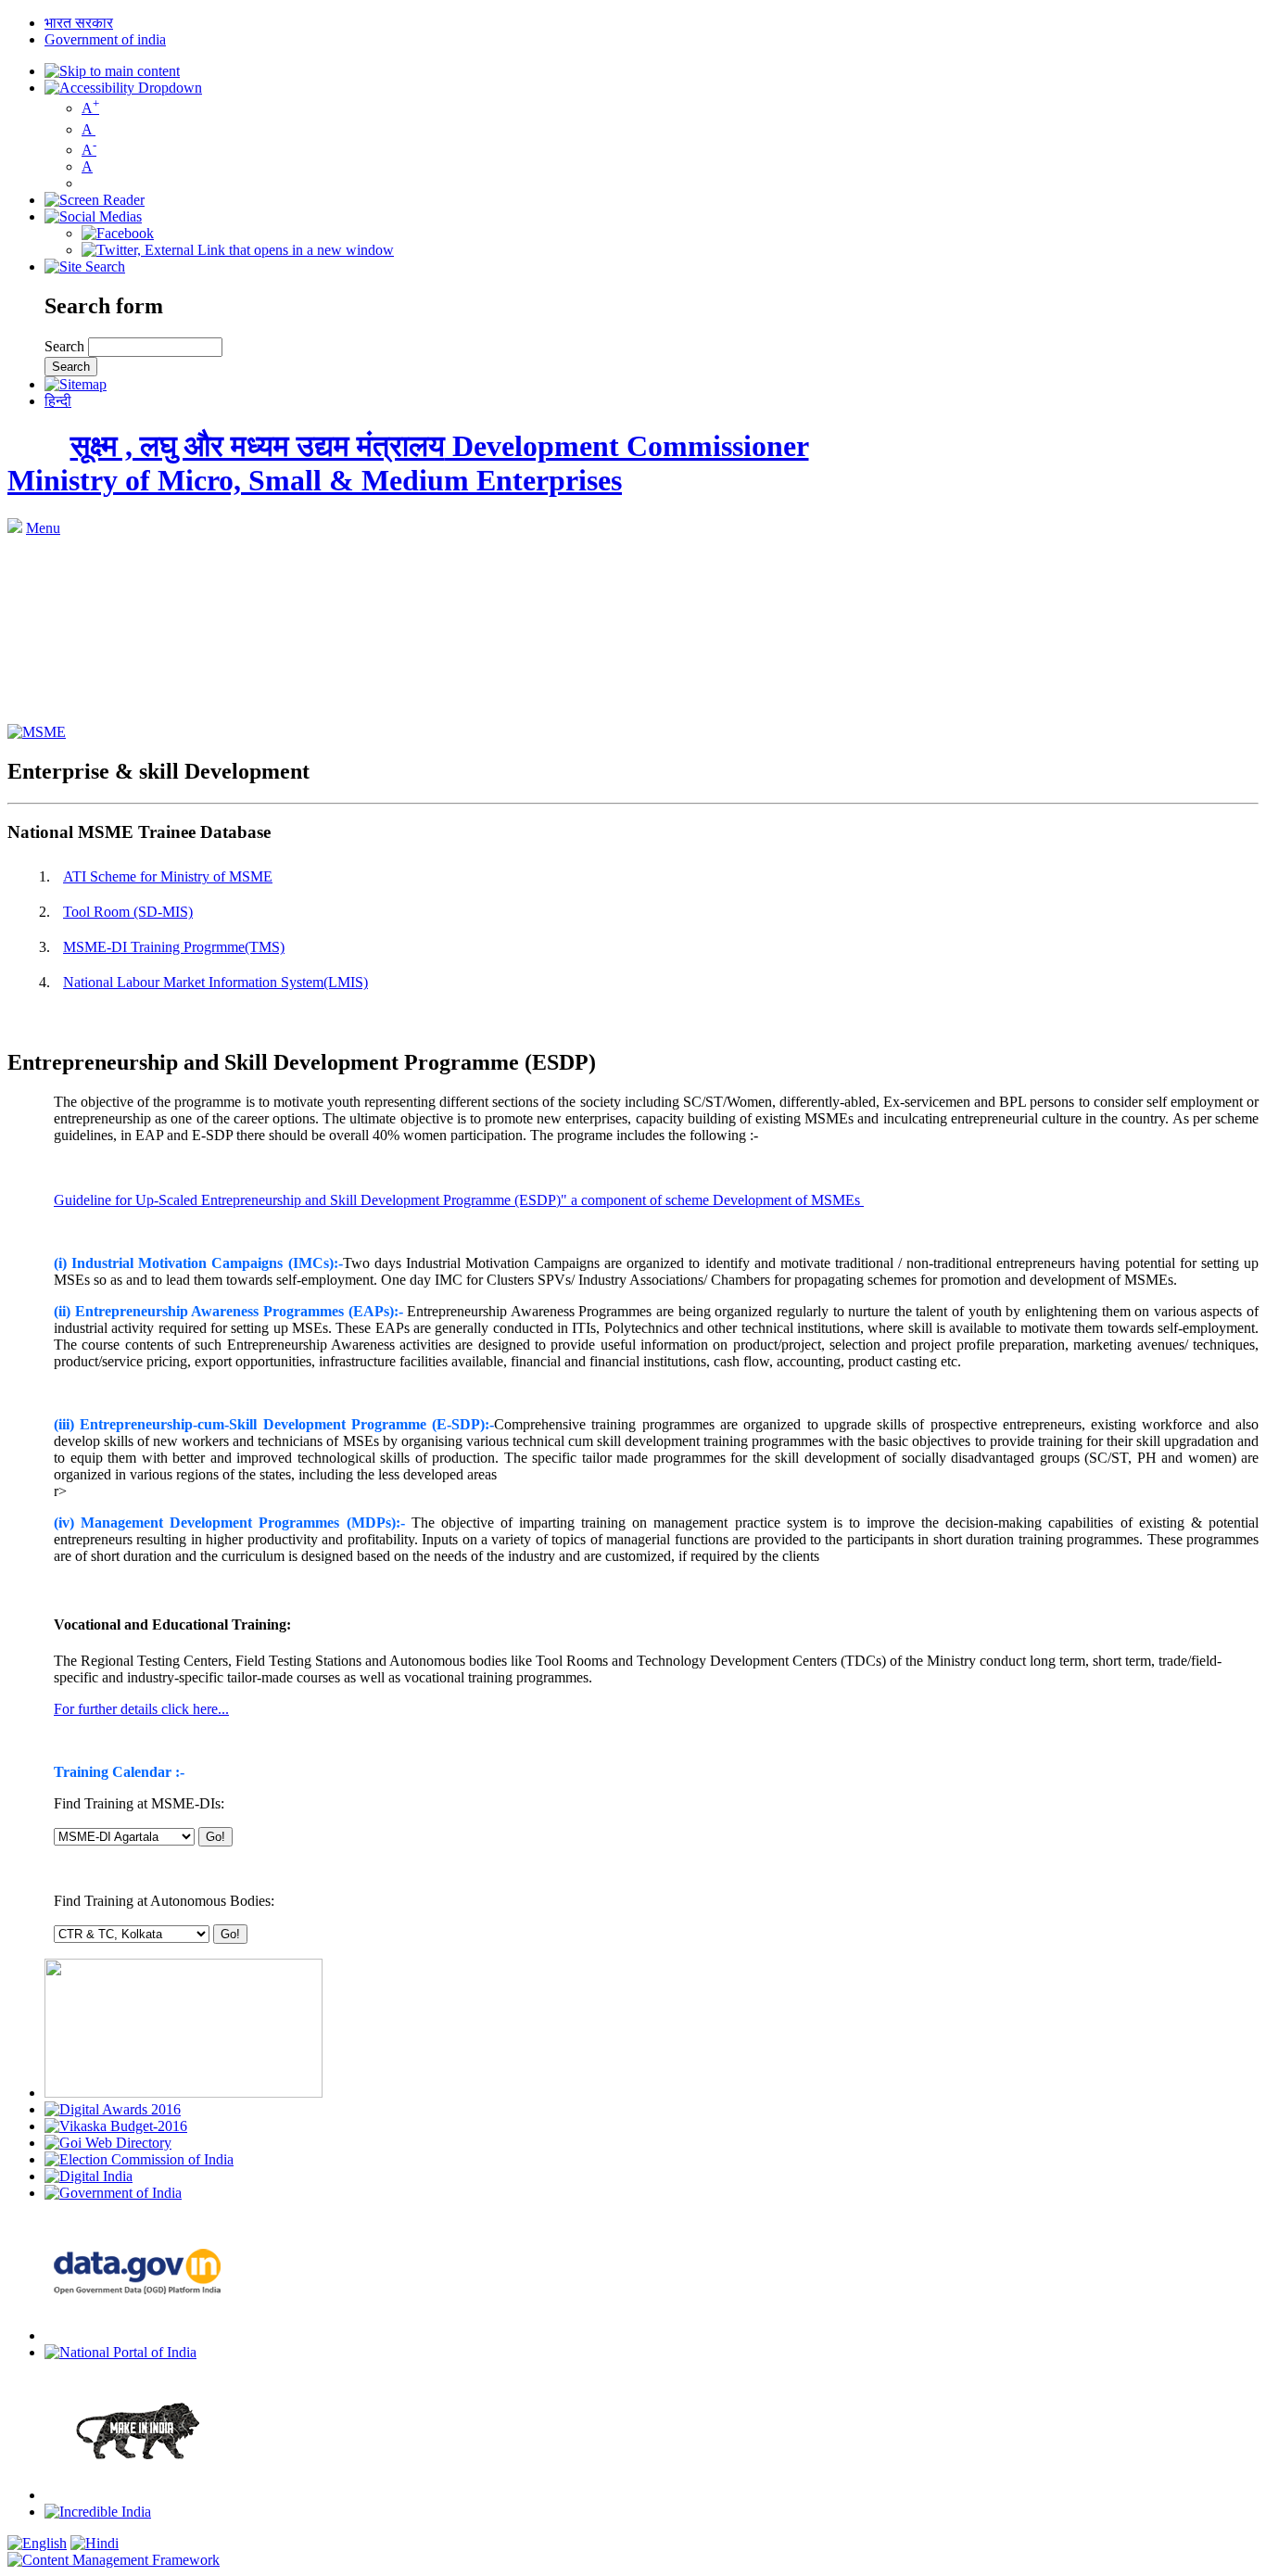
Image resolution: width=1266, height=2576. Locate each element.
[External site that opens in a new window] (118, 233)
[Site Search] (85, 266)
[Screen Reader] (95, 200)
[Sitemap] (76, 384)
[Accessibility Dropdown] (123, 88)
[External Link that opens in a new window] (37, 732)
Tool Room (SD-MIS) (128, 912)
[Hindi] (95, 2543)
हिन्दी (58, 401)
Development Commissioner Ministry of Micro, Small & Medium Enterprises (408, 463)
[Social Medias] (93, 216)
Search (66, 346)
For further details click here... (141, 1709)
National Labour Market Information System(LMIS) (215, 982)
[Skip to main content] (112, 71)
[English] (37, 2543)
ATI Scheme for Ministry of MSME (168, 876)
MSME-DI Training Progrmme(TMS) (174, 947)
